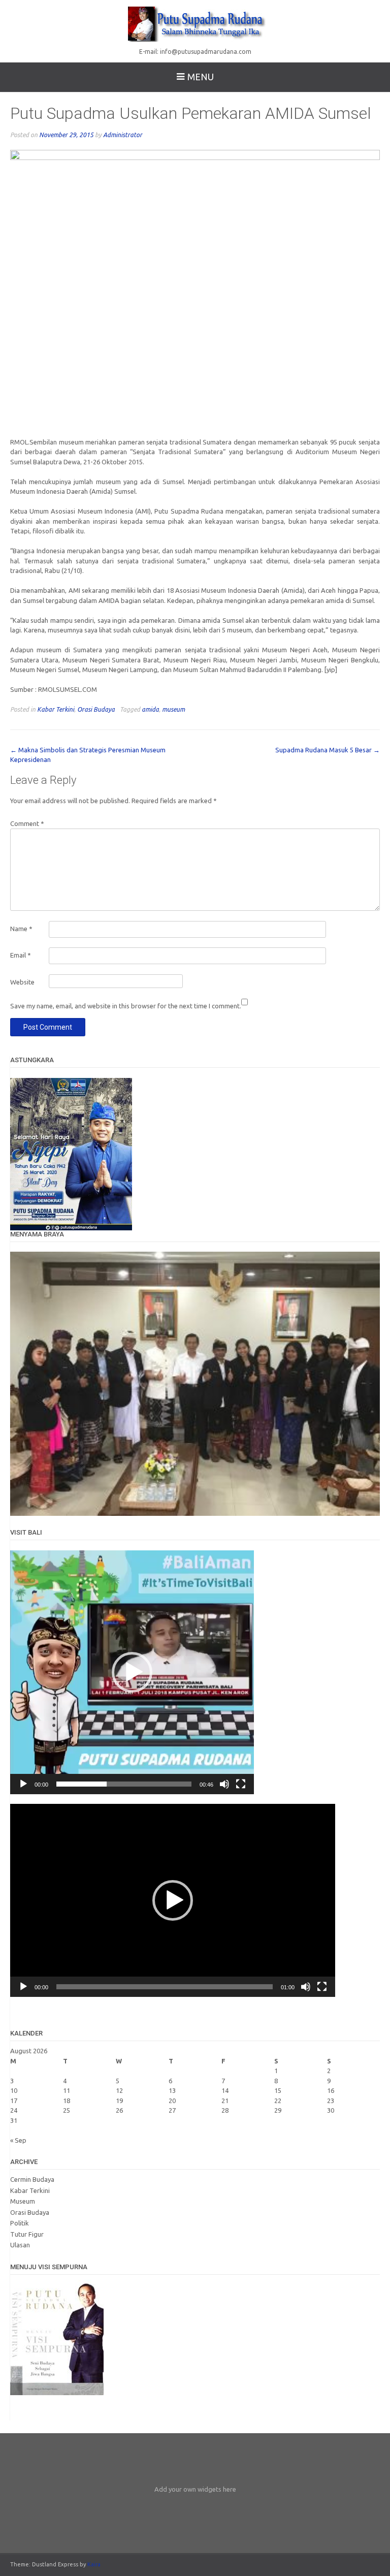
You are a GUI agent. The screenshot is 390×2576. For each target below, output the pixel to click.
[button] (132, 1672)
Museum (23, 2201)
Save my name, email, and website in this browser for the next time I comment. (126, 1006)
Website (22, 982)
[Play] (23, 1784)
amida (150, 709)
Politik (20, 2223)
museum (173, 709)
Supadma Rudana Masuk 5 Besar (328, 750)
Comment (27, 823)
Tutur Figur (27, 2234)
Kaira (94, 2564)
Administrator (123, 135)
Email (21, 955)
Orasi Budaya (96, 709)
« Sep (18, 2140)
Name (21, 929)
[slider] (124, 1784)
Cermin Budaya (32, 2179)
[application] (132, 1672)
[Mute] (224, 1784)
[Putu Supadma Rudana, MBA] (195, 23)
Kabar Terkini (56, 709)
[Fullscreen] (241, 1784)
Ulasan (20, 2245)
